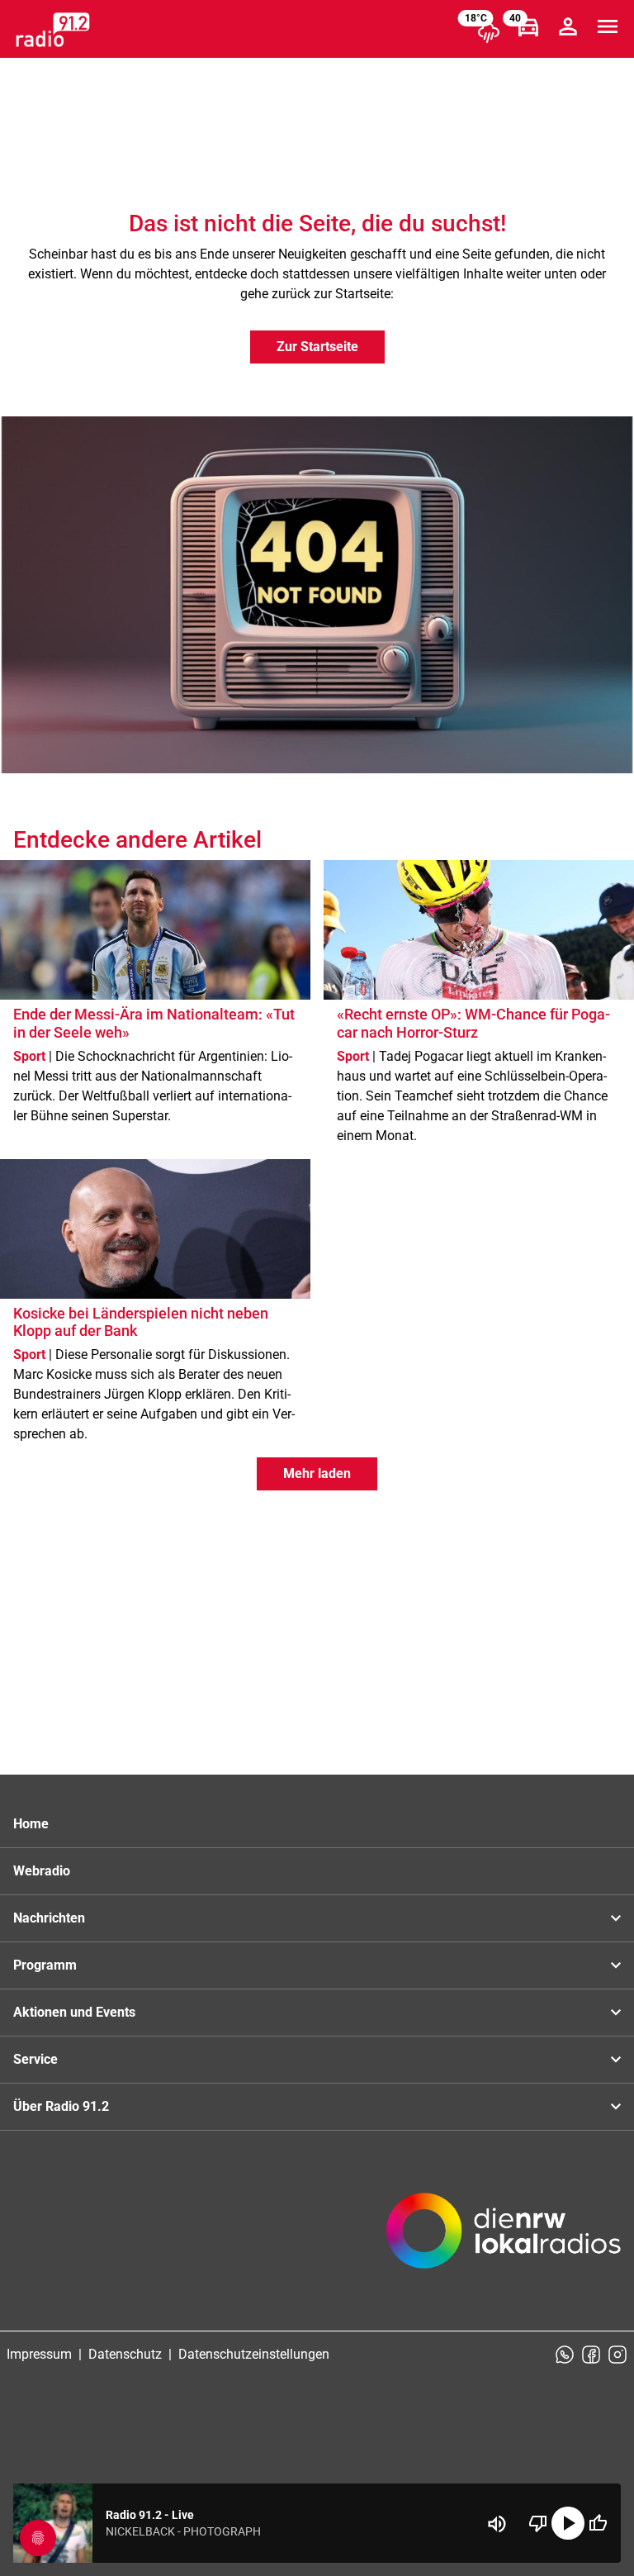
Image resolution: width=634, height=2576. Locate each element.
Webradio (42, 1871)
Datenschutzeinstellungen (254, 2354)
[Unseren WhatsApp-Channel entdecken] (565, 2355)
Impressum (39, 2354)
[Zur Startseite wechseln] (53, 30)
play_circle (568, 2523)
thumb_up (598, 2523)
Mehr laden (317, 1473)
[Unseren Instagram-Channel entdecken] (617, 2355)
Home (31, 1824)
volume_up (497, 2524)
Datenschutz (125, 2354)
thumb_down (538, 2523)
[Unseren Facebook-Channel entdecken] (591, 2355)
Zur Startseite (317, 347)
